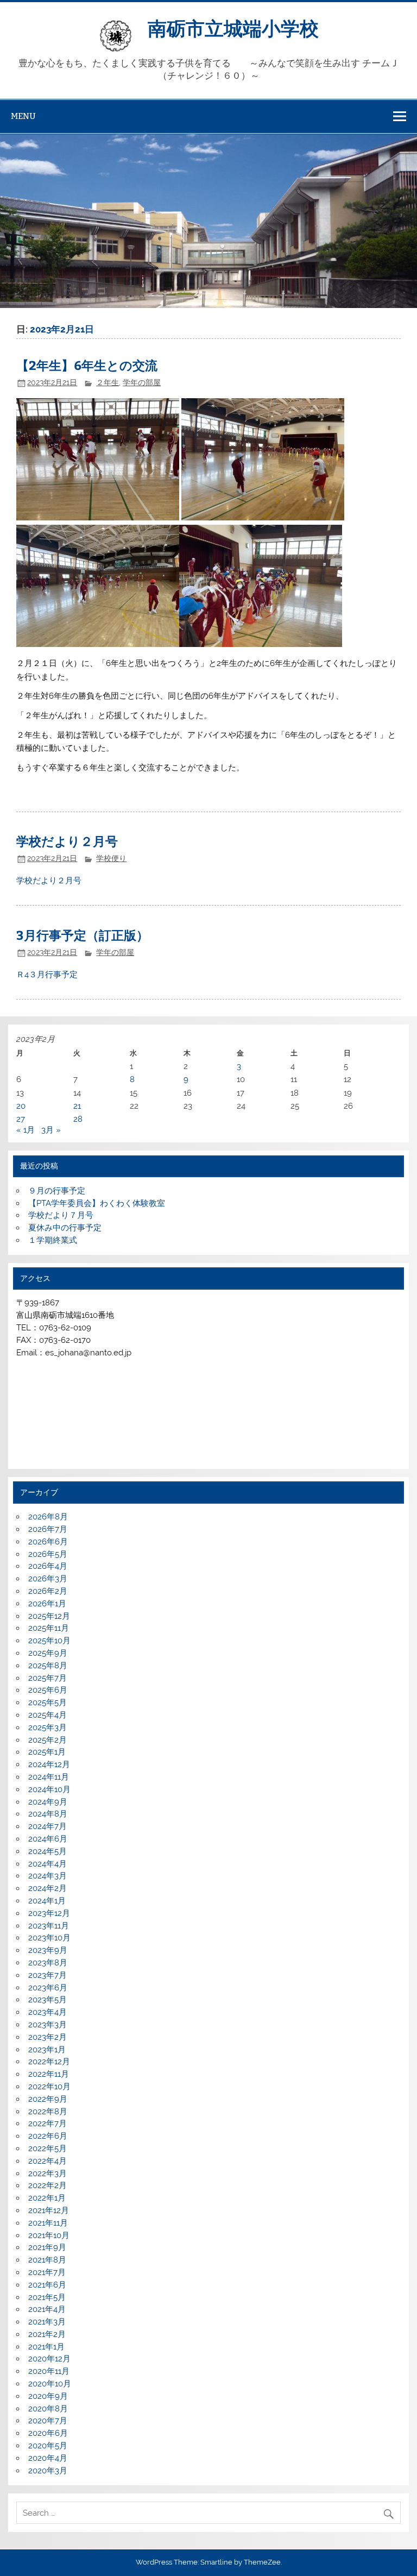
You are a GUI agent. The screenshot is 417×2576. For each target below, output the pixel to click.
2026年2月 (48, 1591)
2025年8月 (48, 1666)
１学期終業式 (53, 1240)
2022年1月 (47, 2198)
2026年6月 (48, 1542)
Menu (23, 116)
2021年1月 (46, 2347)
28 (78, 1119)
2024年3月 (48, 1876)
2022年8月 (48, 2112)
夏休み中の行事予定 (65, 1228)
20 (21, 1106)
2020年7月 (48, 2421)
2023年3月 (48, 2025)
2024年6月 (48, 1839)
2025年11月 (49, 1628)
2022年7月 (48, 2123)
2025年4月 (48, 1715)
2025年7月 (48, 1678)
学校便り (111, 858)
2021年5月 (47, 2297)
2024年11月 (49, 1777)
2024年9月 (48, 1802)
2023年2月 (48, 2037)
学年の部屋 (142, 382)
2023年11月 (49, 1926)
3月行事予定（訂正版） (83, 935)
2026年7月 (48, 1529)
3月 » (51, 1130)
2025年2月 (48, 1740)
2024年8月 (48, 1814)
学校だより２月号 (67, 841)
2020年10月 (50, 2384)
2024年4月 (48, 1864)
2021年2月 (47, 2334)
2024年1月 (47, 1901)
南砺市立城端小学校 (233, 27)
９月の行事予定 (57, 1191)
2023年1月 (47, 2050)
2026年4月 (48, 1566)
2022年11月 (49, 2074)
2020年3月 (48, 2471)
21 (77, 1106)
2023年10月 (49, 1938)
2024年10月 (49, 1789)
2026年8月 (48, 1517)
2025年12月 (49, 1616)
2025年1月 (47, 1752)
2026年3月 (48, 1579)
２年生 (108, 382)
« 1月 (26, 1130)
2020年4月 (48, 2458)
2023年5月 (48, 2000)
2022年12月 (49, 2062)
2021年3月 (47, 2322)
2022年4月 (48, 2161)
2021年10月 (49, 2235)
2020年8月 (48, 2409)
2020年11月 (49, 2371)
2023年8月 (48, 1963)
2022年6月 (48, 2136)
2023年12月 (49, 1913)
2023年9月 (48, 1950)
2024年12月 (49, 1764)
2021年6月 (47, 2285)
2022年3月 (48, 2173)
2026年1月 (47, 1604)
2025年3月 (48, 1727)
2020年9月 (48, 2396)
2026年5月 (48, 1554)
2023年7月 (48, 1975)
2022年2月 (48, 2185)
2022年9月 (48, 2099)
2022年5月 (48, 2148)
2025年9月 (48, 1653)
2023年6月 (48, 1988)
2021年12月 (49, 2210)
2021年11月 (48, 2223)
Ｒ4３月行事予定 (47, 975)
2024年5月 (48, 1851)
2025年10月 (49, 1641)
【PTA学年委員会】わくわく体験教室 (97, 1203)
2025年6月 (48, 1690)
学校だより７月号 (61, 1215)
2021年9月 (47, 2247)
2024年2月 (48, 1888)
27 (21, 1119)
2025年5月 (48, 1702)
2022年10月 (49, 2087)
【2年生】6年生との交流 (87, 365)
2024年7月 (48, 1826)
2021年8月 (47, 2260)
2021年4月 (47, 2309)
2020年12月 (49, 2359)
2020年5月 (48, 2446)
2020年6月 (48, 2433)
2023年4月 (48, 2012)
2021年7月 (47, 2272)
